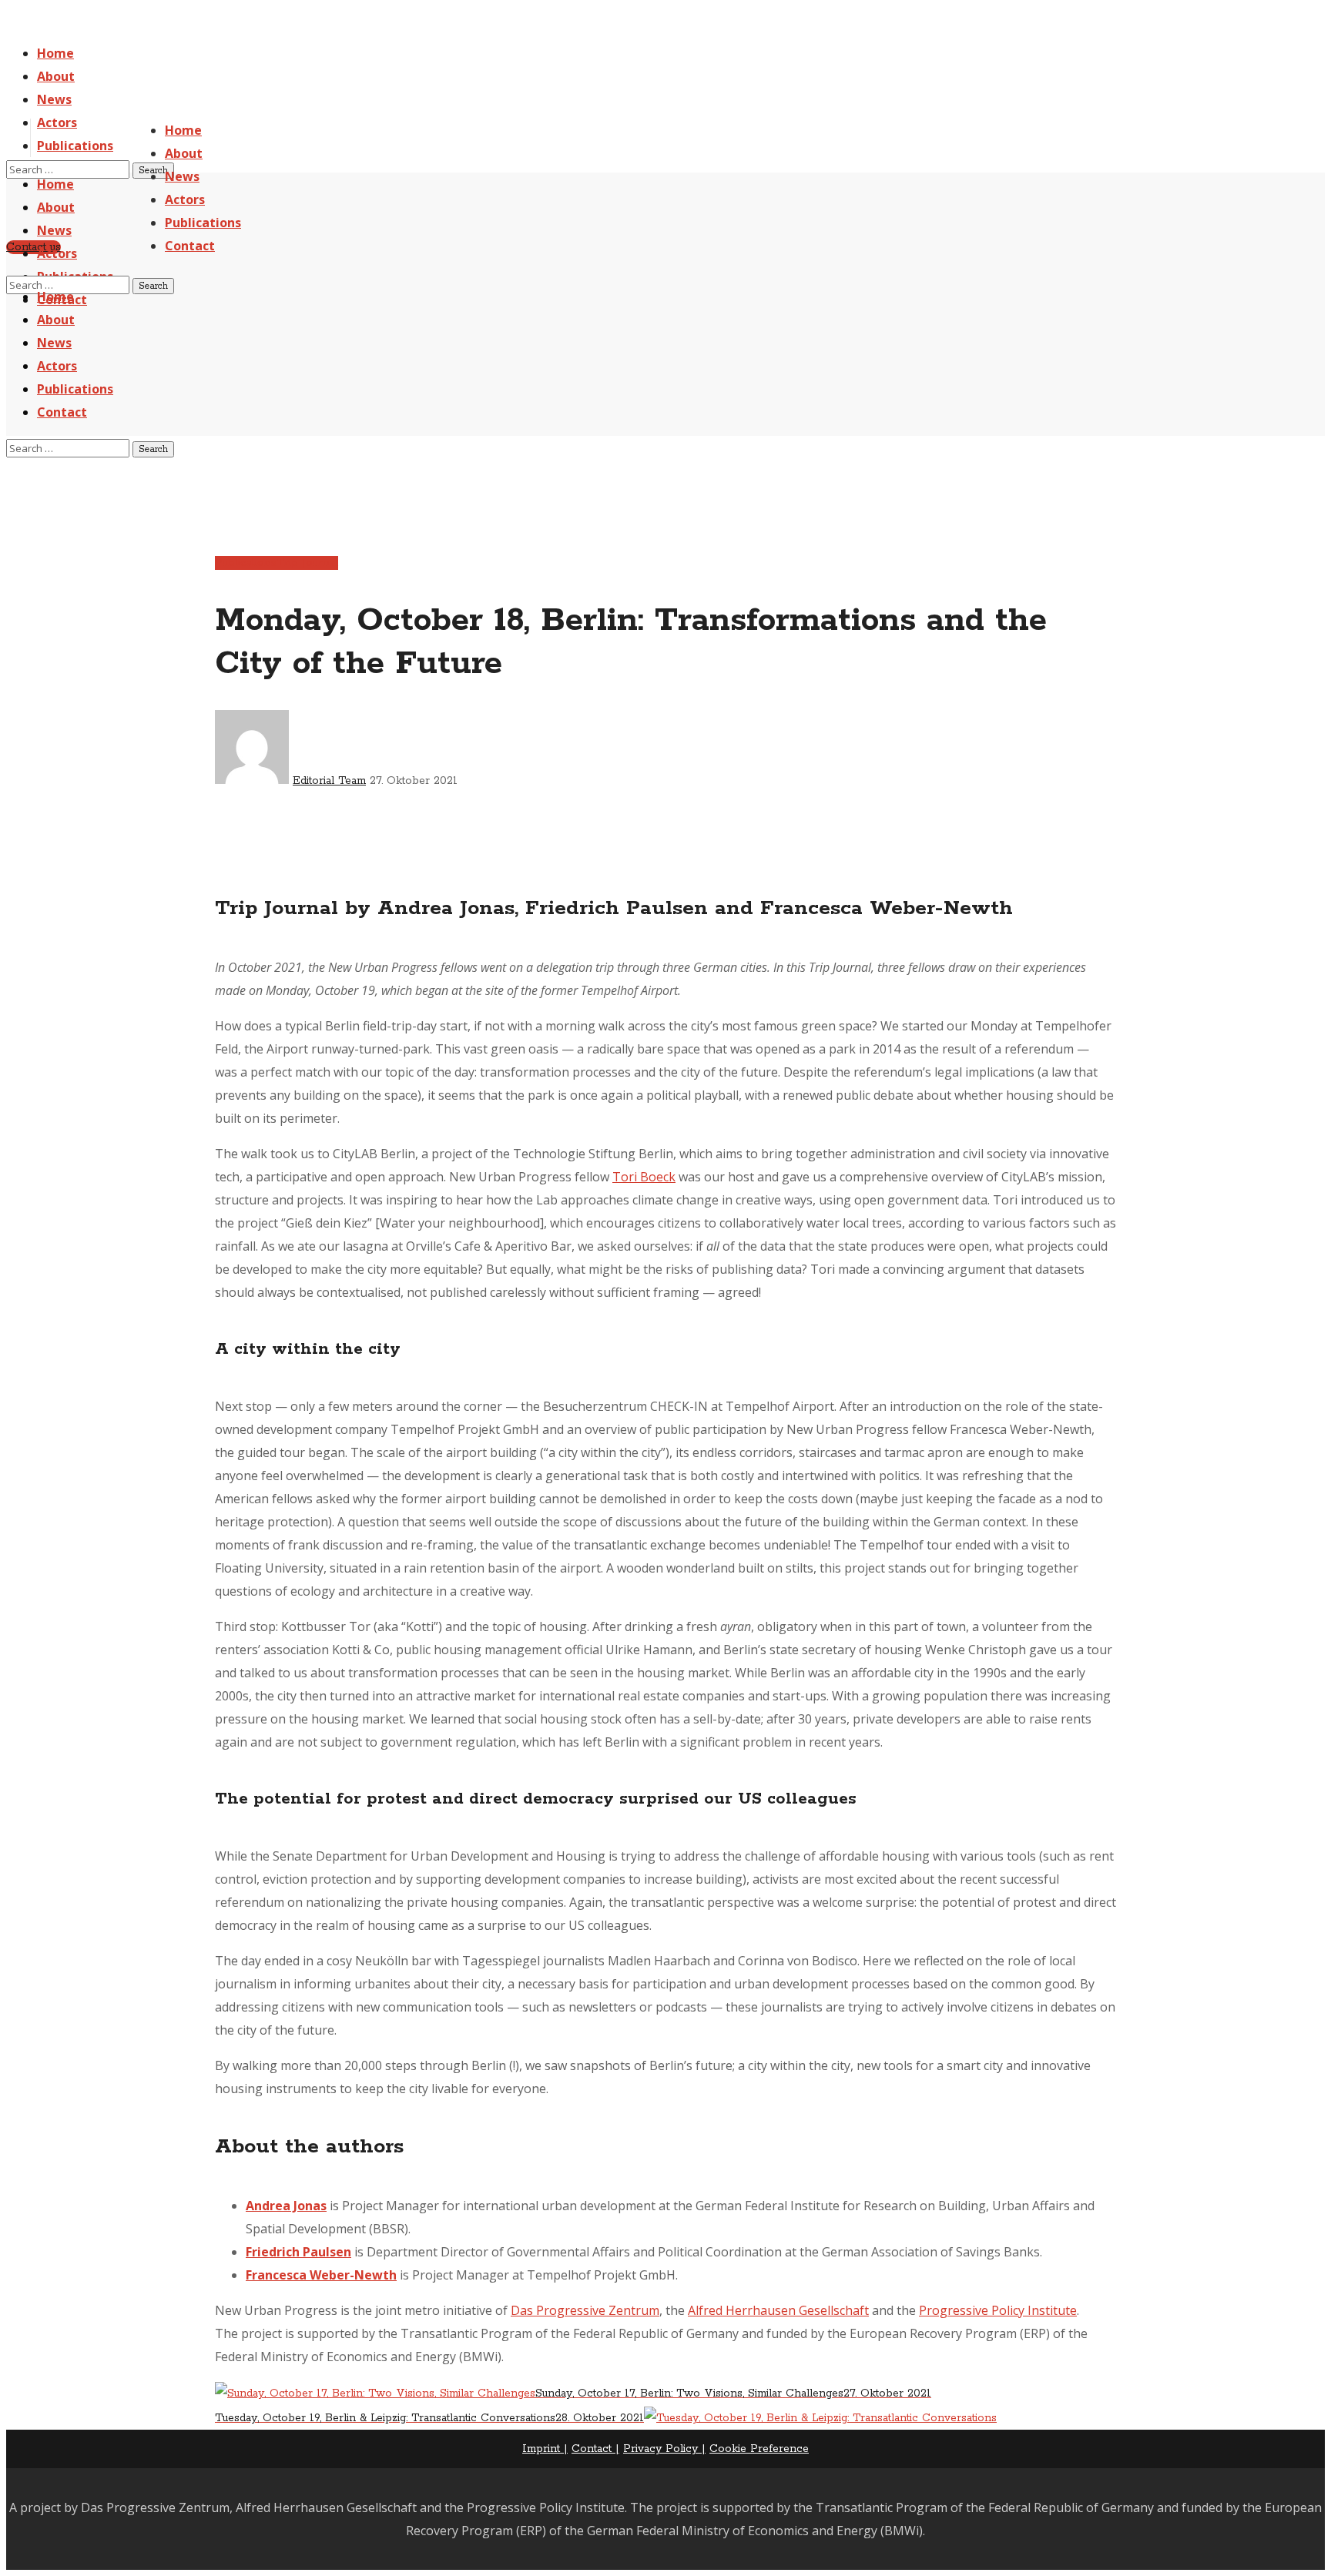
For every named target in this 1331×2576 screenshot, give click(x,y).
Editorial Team (329, 781)
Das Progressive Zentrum (585, 2310)
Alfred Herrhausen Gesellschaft (778, 2310)
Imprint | (545, 2449)
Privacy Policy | (664, 2449)
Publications (246, 563)
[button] (34, 247)
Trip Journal (307, 563)
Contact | (595, 2449)
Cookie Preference (759, 2449)
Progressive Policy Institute (998, 2310)
